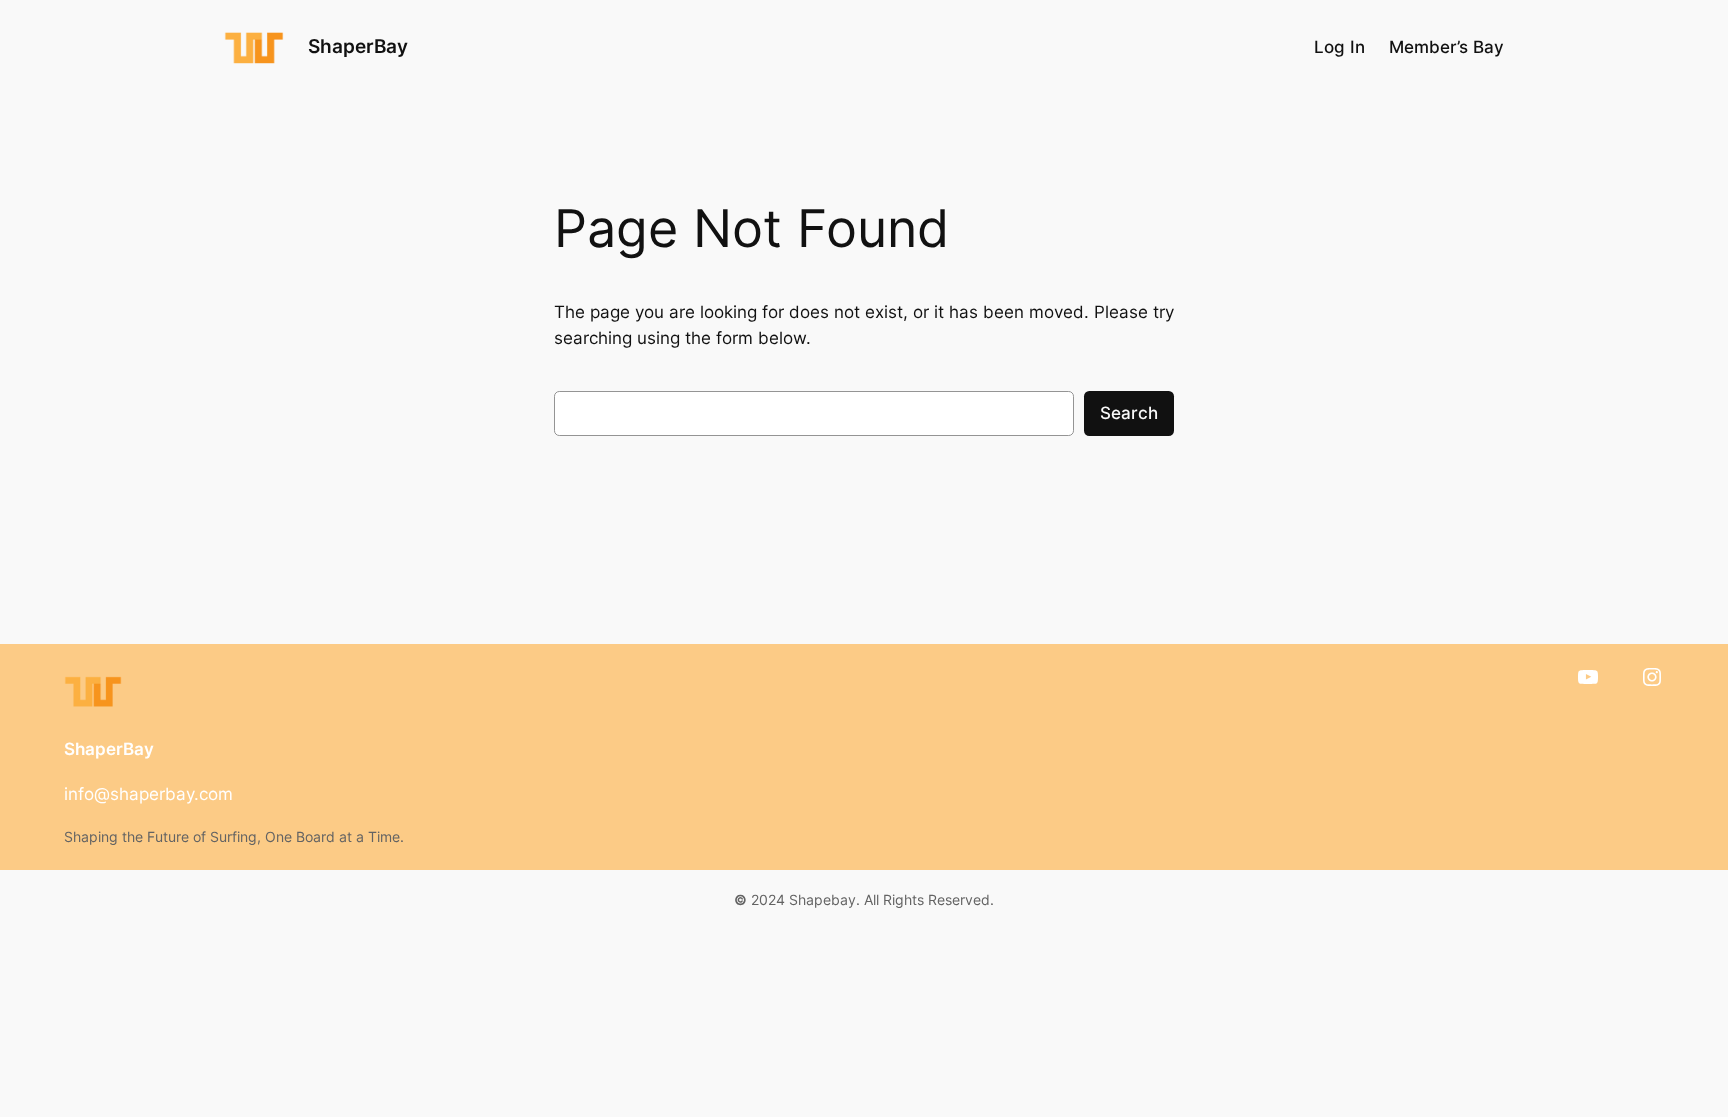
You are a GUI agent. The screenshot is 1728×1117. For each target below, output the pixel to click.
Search (1129, 413)
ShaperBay (358, 46)
